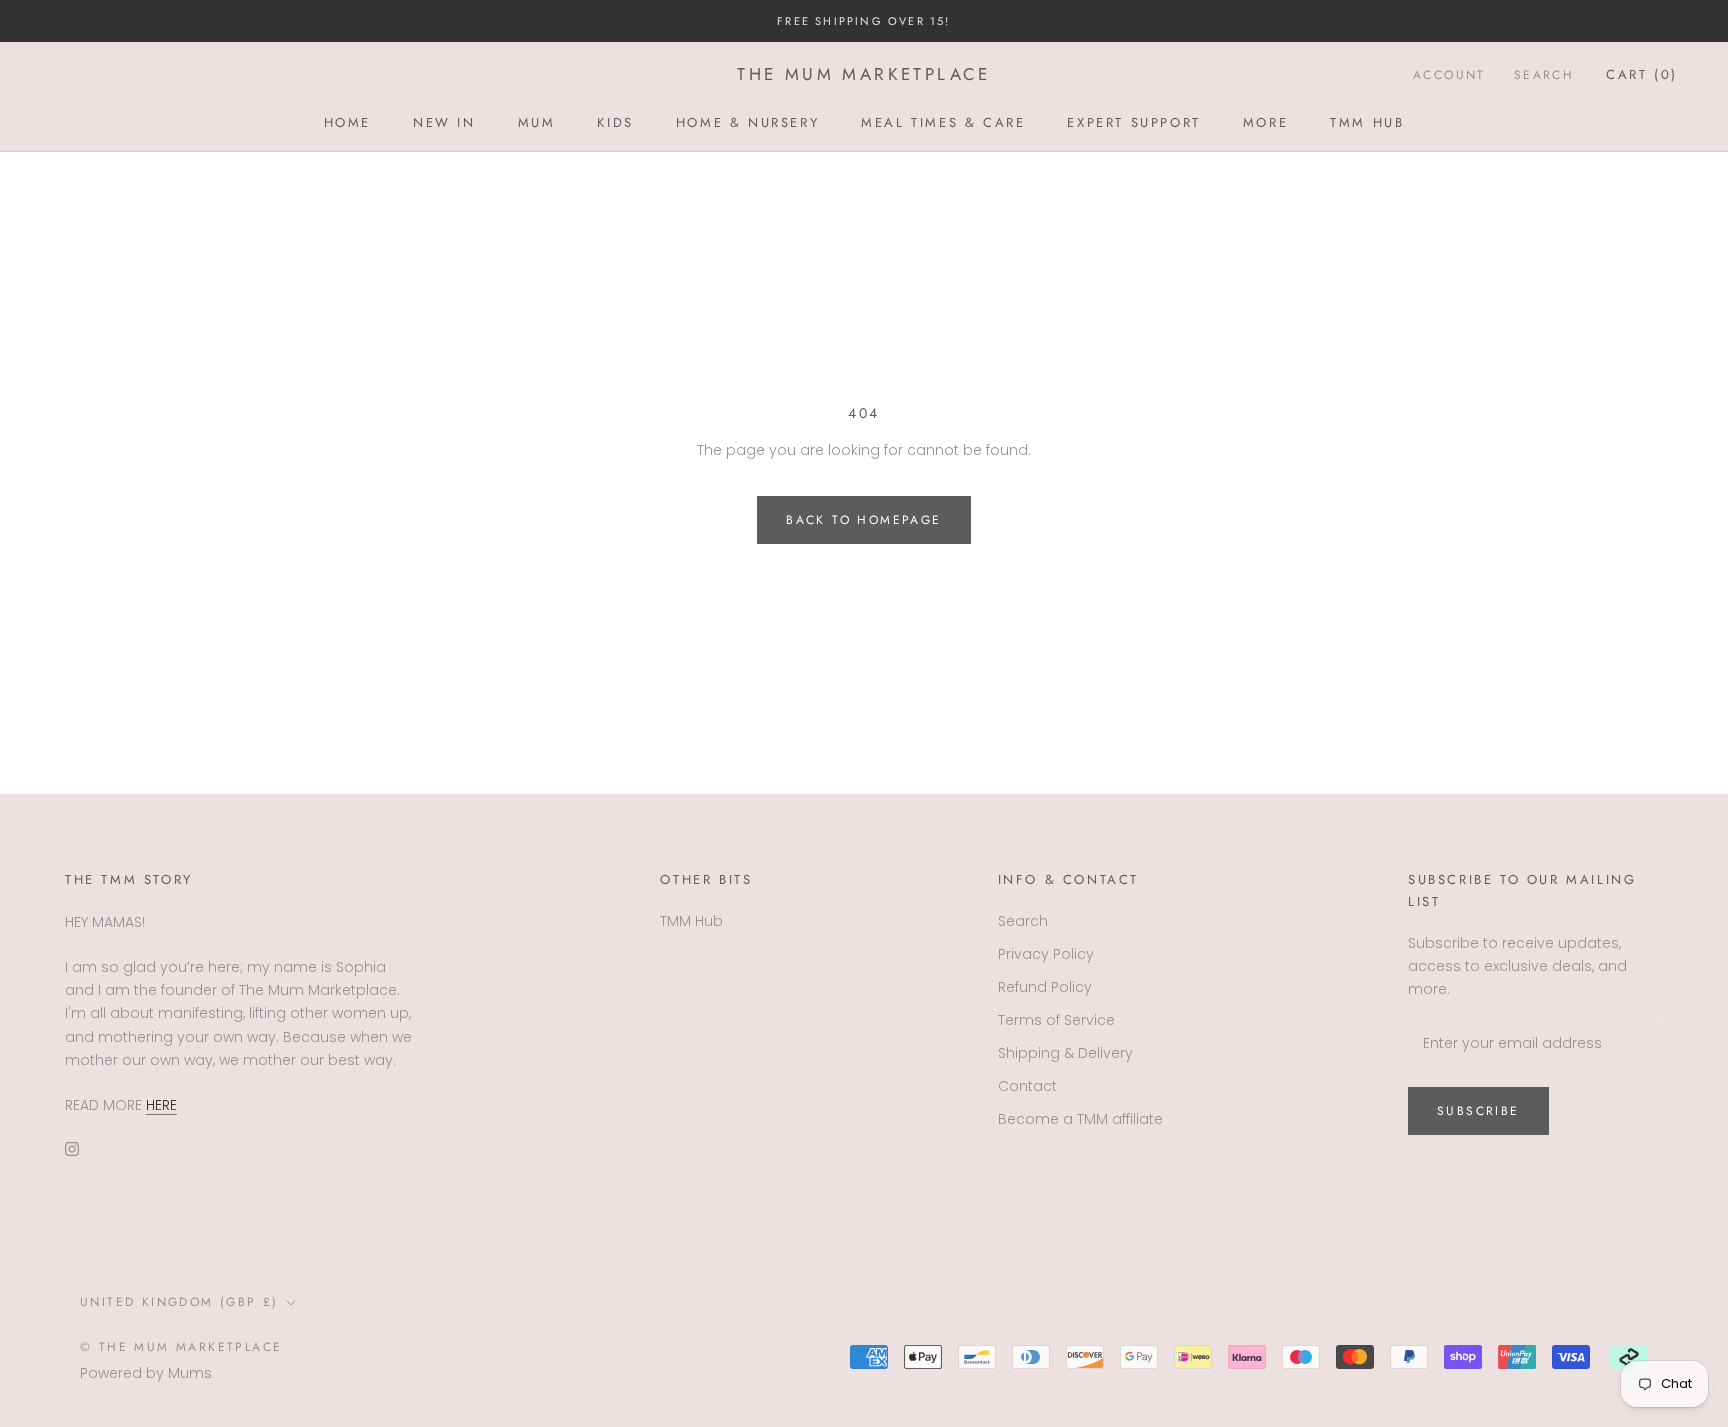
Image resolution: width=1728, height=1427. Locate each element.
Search (1544, 75)
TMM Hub (1367, 122)
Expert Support (1133, 122)
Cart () (1642, 74)
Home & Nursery (747, 122)
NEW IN (444, 122)
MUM (537, 122)
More (1265, 122)
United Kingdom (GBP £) (179, 1302)
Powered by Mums (146, 1373)
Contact (1027, 1086)
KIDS (615, 122)
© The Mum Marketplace (181, 1347)
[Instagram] (72, 1148)
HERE (161, 1105)
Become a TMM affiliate (1080, 1119)
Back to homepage (863, 520)
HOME (347, 122)
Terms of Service (1056, 1020)
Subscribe (1478, 1111)
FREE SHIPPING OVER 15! (863, 21)
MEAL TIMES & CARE (943, 122)
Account (1449, 75)
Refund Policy (1045, 987)
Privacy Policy (1046, 954)
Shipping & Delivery (1065, 1053)
